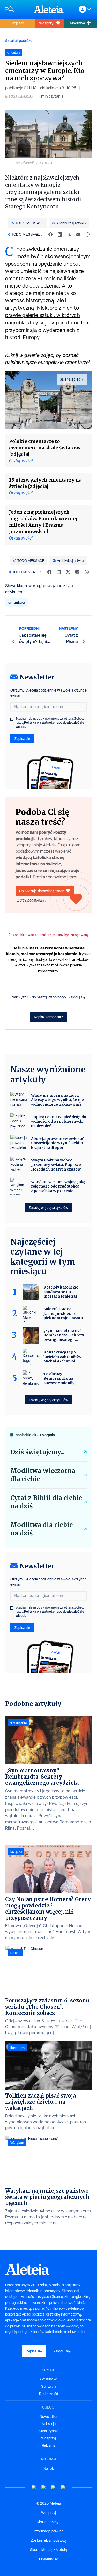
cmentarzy (66, 249)
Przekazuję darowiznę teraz (42, 891)
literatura (17, 2048)
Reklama (49, 2445)
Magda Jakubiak (19, 96)
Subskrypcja (48, 2431)
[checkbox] (12, 719)
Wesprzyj (47, 23)
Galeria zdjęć (70, 379)
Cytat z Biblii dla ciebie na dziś (46, 1502)
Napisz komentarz (48, 1017)
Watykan (17, 2143)
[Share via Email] (78, 234)
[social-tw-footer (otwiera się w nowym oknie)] (54, 2487)
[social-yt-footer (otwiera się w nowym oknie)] (34, 2487)
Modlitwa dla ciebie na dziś (42, 1529)
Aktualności (48, 2379)
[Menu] (17, 9)
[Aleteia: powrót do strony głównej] (49, 9)
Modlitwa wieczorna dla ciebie (43, 1475)
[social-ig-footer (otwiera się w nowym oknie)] (63, 2487)
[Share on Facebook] (50, 234)
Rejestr (18, 23)
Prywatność (48, 2559)
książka (16, 1851)
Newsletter (49, 2417)
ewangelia (18, 1722)
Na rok (49, 2468)
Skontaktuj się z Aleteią (48, 2550)
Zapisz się (22, 739)
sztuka (15, 1953)
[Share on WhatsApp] (88, 234)
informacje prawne (49, 2531)
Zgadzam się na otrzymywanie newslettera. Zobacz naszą (50, 723)
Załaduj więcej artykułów (48, 1207)
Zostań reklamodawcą (48, 2540)
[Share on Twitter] (69, 234)
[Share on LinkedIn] (60, 234)
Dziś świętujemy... (38, 1452)
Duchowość (48, 2394)
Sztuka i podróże (19, 41)
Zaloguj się (77, 997)
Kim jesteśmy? (48, 2522)
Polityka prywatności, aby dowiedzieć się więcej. (50, 725)
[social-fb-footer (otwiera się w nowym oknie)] (44, 2487)
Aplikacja (49, 2424)
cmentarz (17, 603)
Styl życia (49, 2386)
